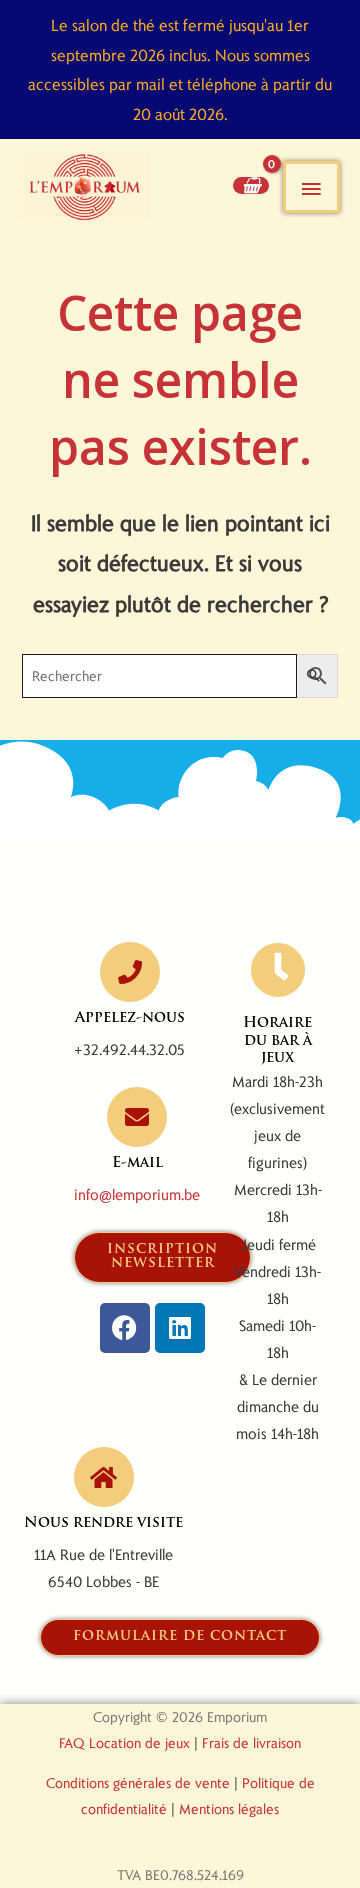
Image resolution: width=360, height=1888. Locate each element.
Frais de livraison (251, 1742)
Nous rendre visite (103, 1523)
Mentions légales (229, 1808)
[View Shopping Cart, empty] (251, 185)
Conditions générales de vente (138, 1782)
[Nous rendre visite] (104, 1477)
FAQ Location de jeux (124, 1742)
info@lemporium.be (137, 1194)
